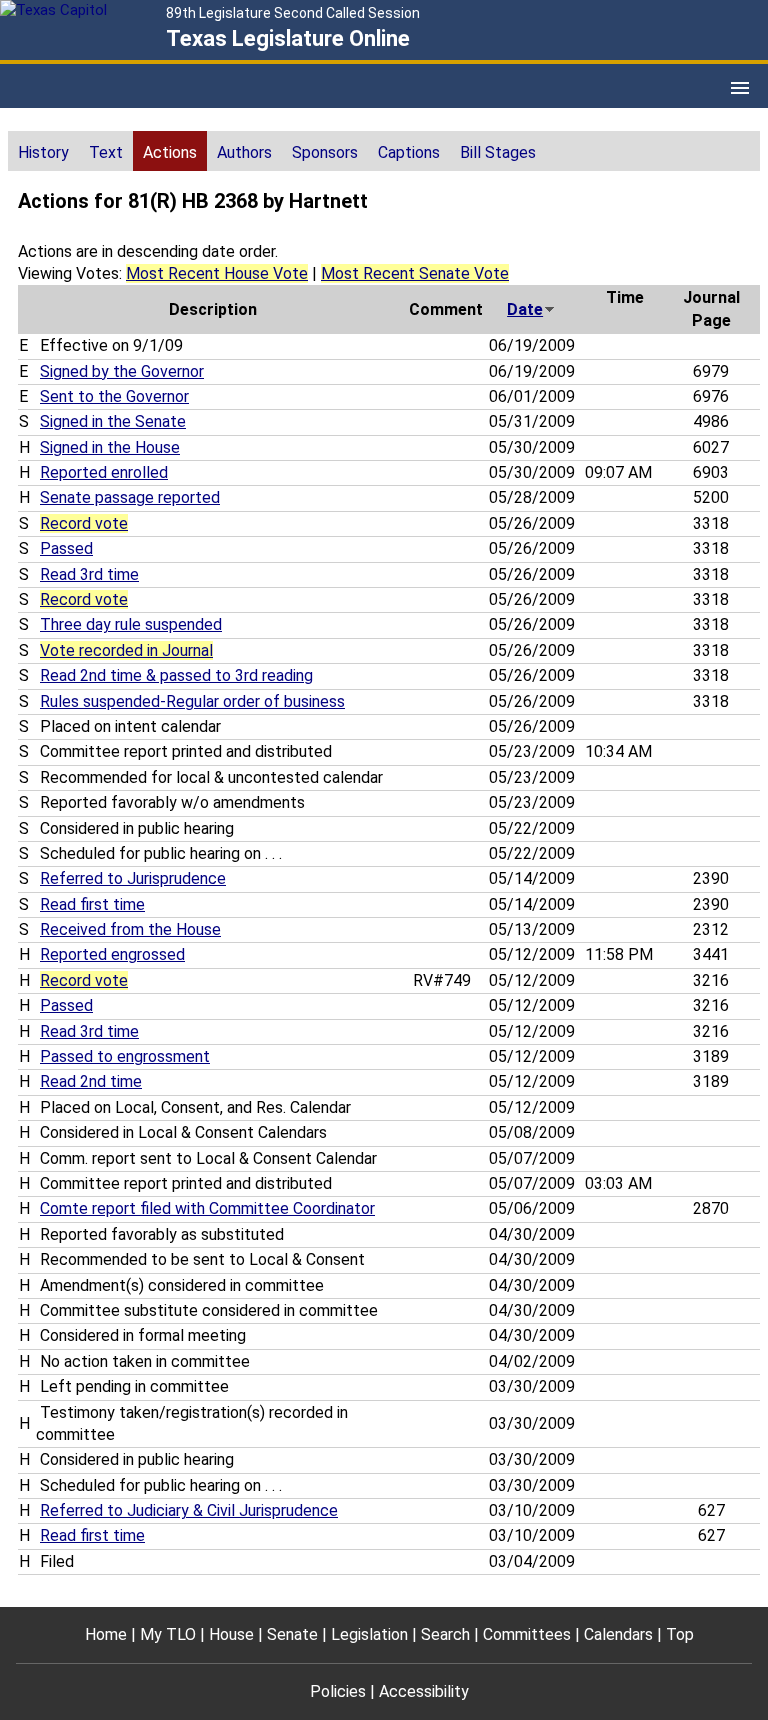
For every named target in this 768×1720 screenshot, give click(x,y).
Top (680, 1634)
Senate (292, 1634)
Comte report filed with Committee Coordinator (207, 1208)
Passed (66, 548)
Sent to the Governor (114, 396)
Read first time (92, 904)
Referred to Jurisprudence (133, 878)
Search (445, 1634)
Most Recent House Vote (217, 273)
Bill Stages (498, 152)
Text (106, 152)
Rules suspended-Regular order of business (192, 701)
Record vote (84, 523)
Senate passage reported (130, 497)
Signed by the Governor (122, 371)
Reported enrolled (104, 472)
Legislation (369, 1634)
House (231, 1634)
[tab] (43, 151)
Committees (527, 1634)
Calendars (618, 1634)
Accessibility (424, 1691)
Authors (244, 152)
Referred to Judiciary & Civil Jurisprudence (189, 1510)
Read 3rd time (89, 574)
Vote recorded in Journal (126, 650)
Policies (338, 1691)
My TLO (168, 1634)
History (43, 152)
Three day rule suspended (131, 624)
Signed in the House (110, 447)
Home (106, 1634)
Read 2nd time (91, 1081)
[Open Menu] (740, 88)
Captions (409, 152)
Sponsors (325, 152)
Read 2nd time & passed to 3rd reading (176, 675)
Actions (170, 152)
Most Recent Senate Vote (415, 273)
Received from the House (130, 929)
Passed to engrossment (125, 1056)
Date (525, 309)
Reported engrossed (112, 954)
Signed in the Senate (113, 421)
